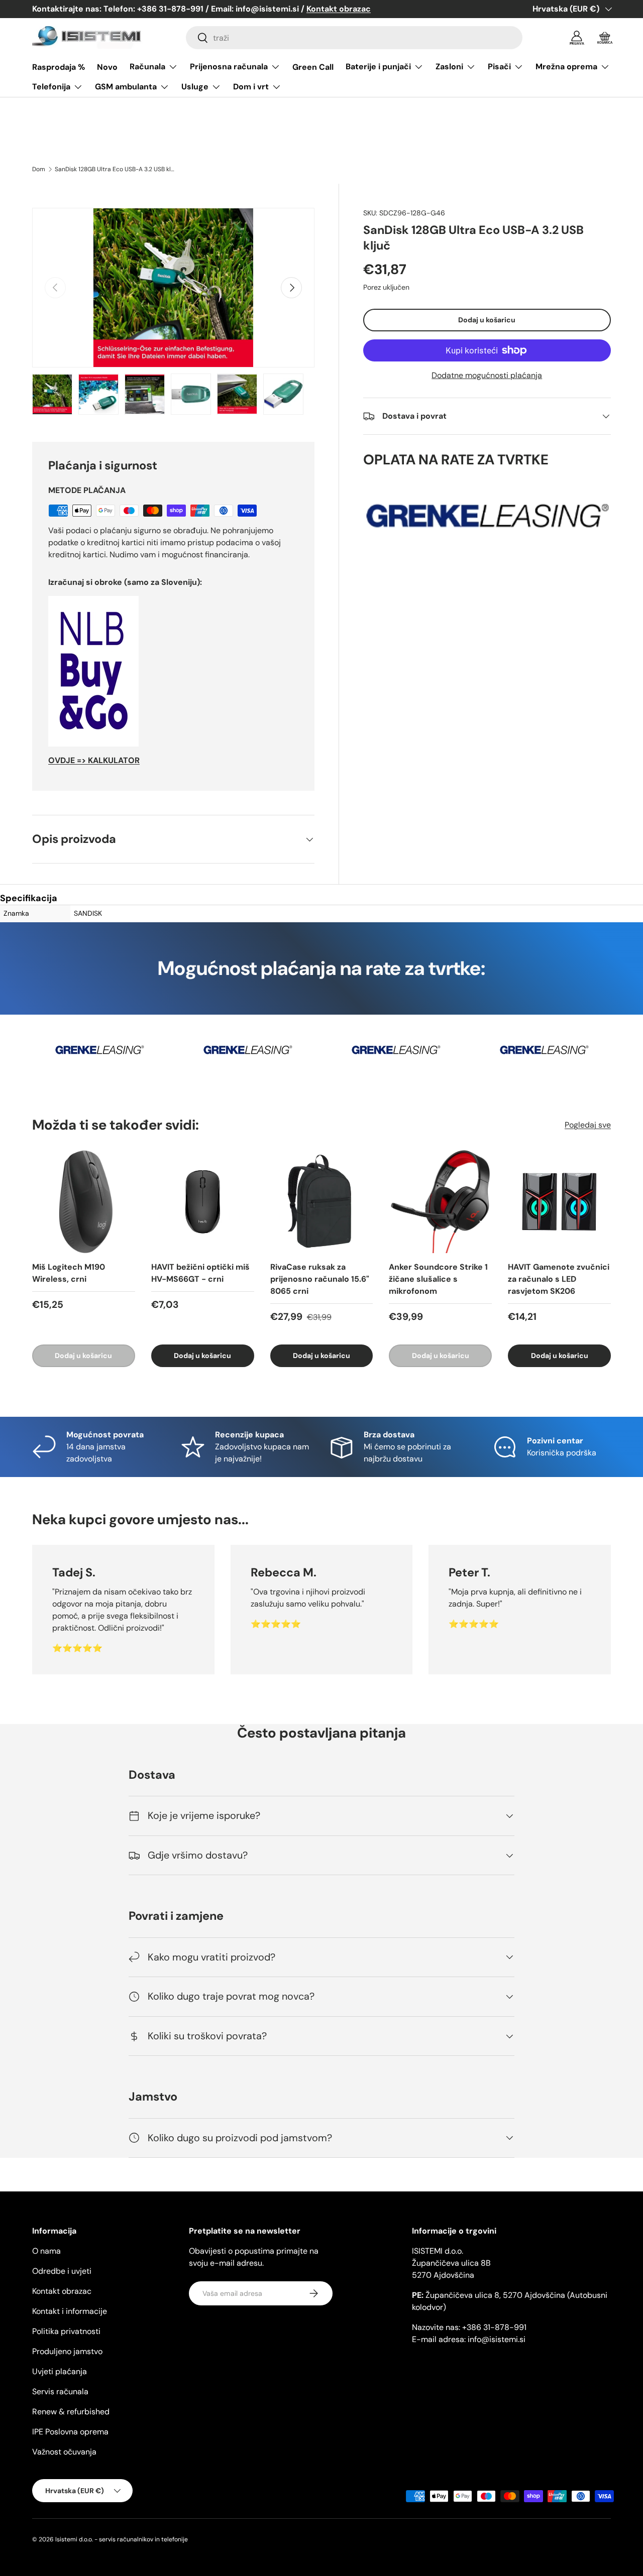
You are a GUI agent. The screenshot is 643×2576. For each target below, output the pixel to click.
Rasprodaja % (59, 67)
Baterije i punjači (378, 67)
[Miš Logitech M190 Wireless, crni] (84, 1202)
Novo (107, 67)
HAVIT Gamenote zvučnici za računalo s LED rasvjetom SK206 (559, 1279)
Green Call (313, 67)
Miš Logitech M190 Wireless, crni (69, 1273)
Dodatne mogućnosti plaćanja (487, 375)
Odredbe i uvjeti (62, 2271)
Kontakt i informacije (70, 2311)
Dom (39, 169)
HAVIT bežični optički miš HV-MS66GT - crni (200, 1273)
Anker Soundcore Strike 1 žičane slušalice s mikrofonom (438, 1279)
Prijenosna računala (229, 67)
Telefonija (51, 87)
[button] (605, 38)
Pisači (499, 67)
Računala (147, 67)
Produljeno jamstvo (67, 2351)
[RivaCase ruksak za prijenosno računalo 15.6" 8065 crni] (322, 1202)
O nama (46, 2251)
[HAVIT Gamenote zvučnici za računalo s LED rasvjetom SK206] (559, 1202)
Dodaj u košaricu (487, 320)
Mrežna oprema (566, 67)
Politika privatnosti (66, 2331)
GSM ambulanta (126, 87)
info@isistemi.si (497, 2339)
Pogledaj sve (588, 1125)
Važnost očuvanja (64, 2452)
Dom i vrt (251, 87)
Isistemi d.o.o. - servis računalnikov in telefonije (122, 2539)
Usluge (195, 87)
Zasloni (449, 67)
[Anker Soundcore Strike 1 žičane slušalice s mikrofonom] (440, 1202)
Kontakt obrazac (62, 2291)
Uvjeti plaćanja (60, 2371)
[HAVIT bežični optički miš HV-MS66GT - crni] (203, 1202)
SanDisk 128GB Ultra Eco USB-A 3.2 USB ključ (115, 169)
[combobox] (354, 38)
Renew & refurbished (71, 2412)
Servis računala (60, 2391)
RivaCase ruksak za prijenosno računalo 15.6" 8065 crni (320, 1279)
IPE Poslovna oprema (70, 2432)
